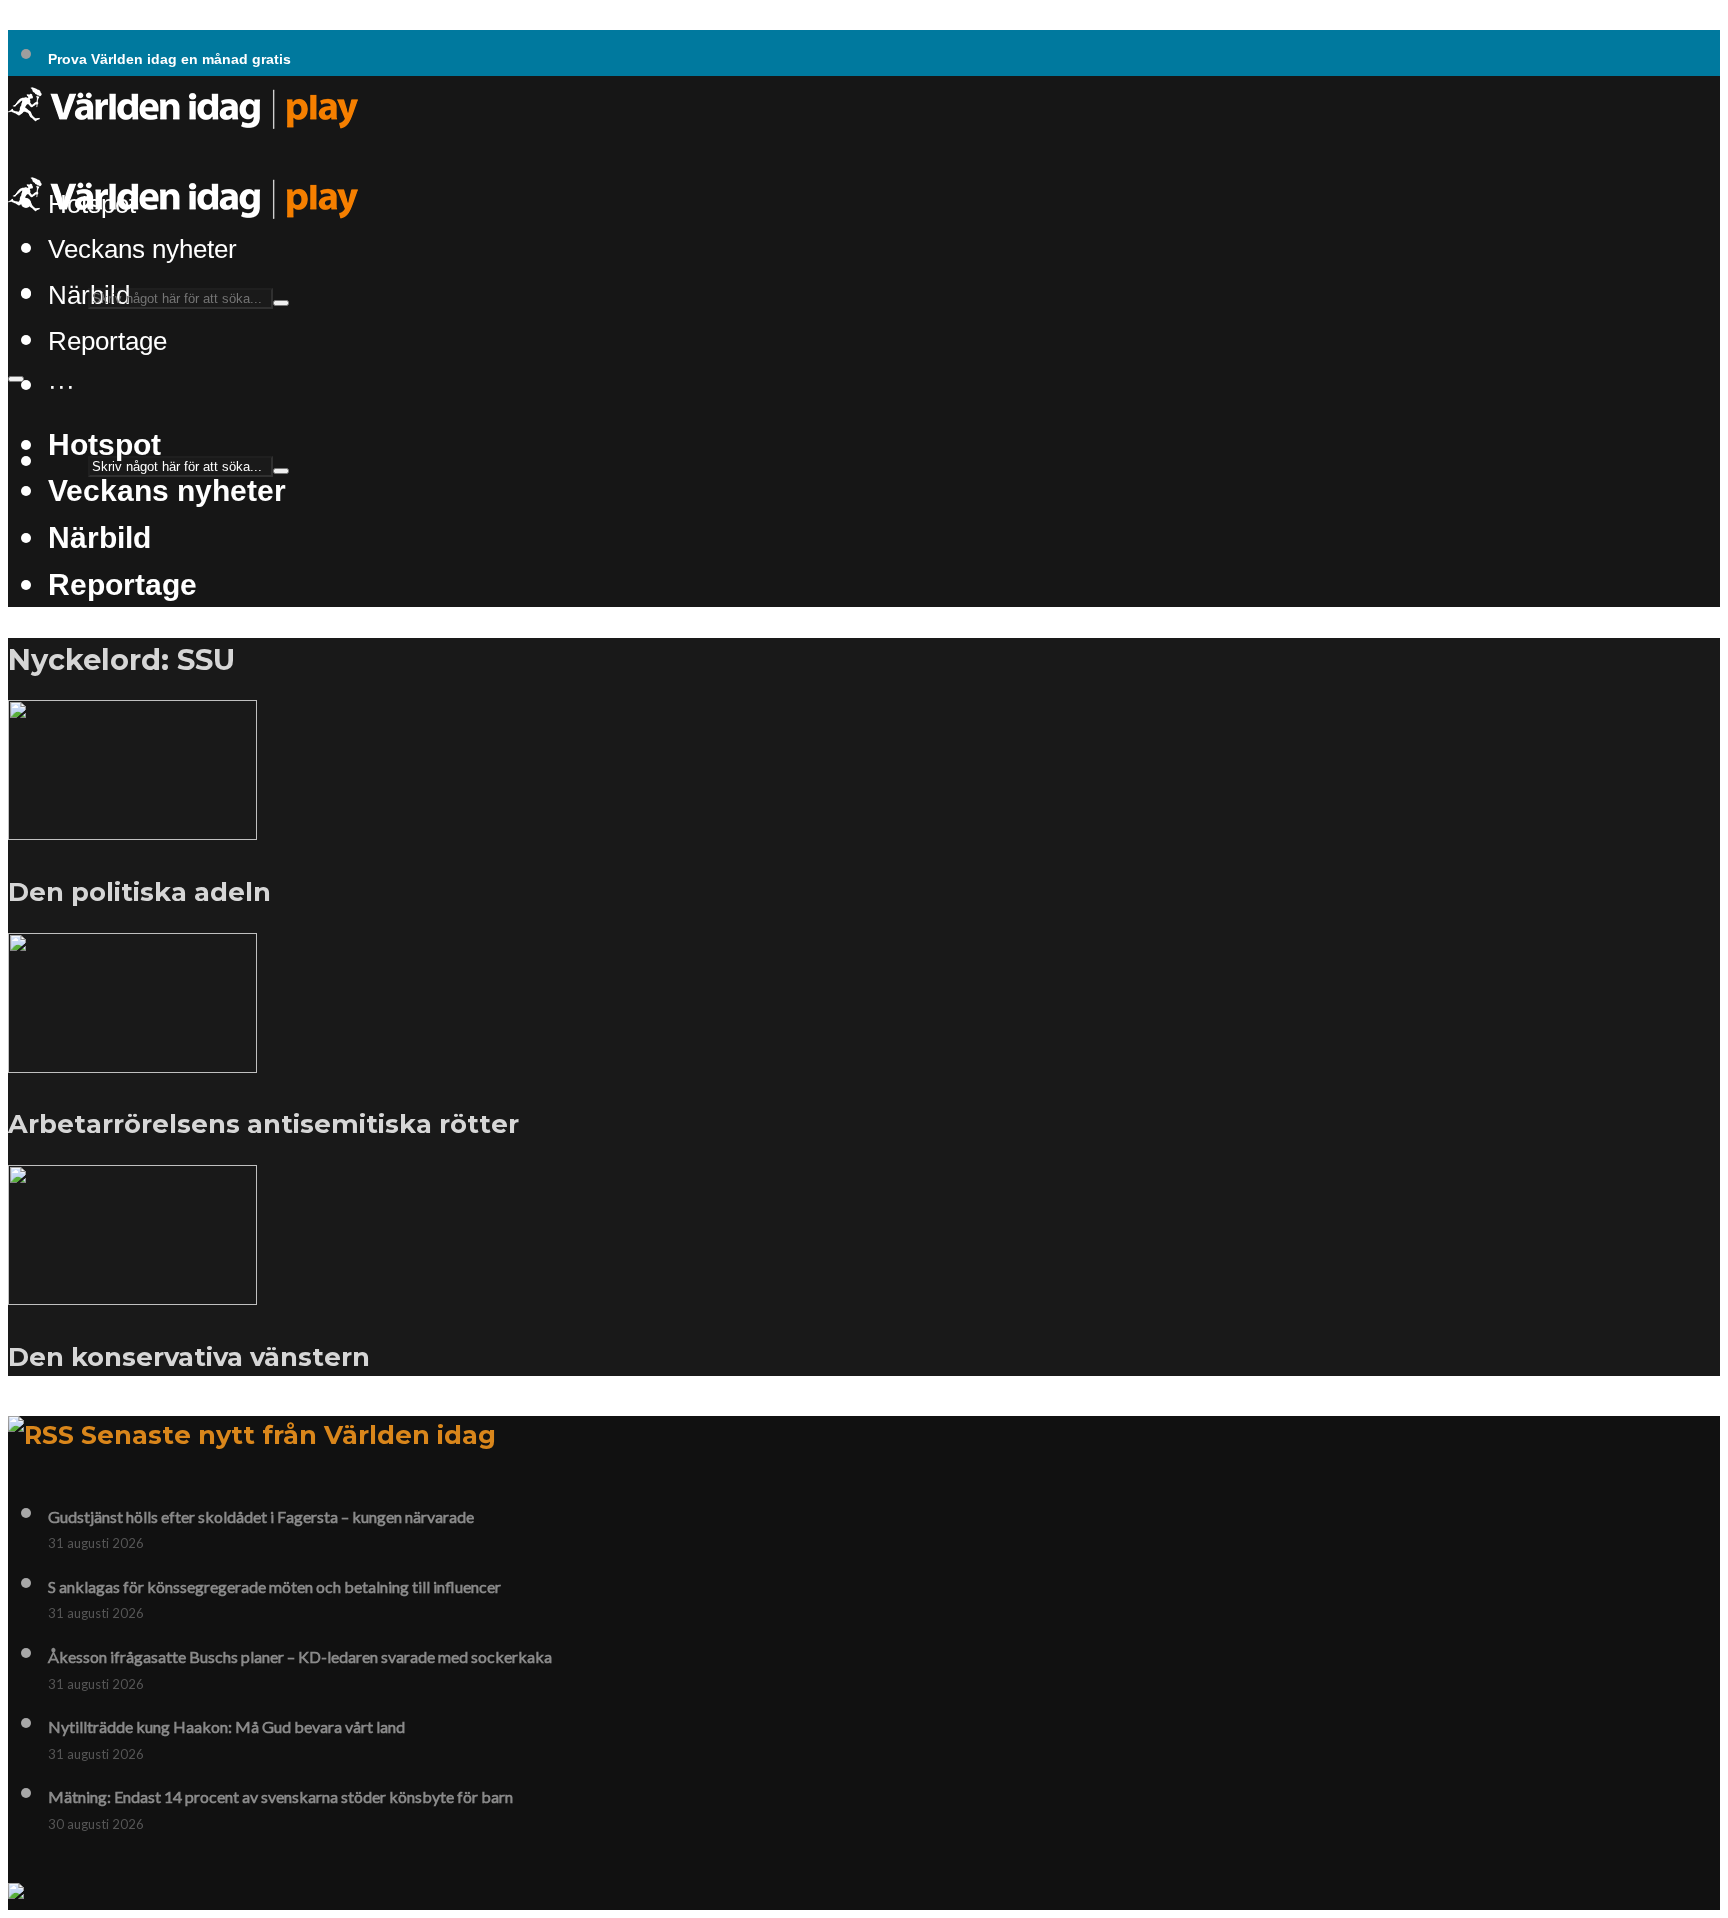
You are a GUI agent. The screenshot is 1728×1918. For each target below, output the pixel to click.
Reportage (107, 341)
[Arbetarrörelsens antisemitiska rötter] (132, 1061)
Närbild (99, 537)
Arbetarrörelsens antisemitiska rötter (263, 1123)
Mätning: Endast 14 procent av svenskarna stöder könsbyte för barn (280, 1796)
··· (61, 386)
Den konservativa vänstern (189, 1356)
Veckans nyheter (142, 249)
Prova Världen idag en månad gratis (169, 59)
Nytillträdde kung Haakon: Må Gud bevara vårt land (226, 1726)
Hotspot (104, 444)
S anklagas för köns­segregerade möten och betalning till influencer (274, 1586)
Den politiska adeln (139, 891)
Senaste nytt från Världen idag (288, 1434)
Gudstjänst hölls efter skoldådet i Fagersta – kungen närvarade (261, 1516)
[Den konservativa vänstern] (132, 1293)
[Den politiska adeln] (132, 828)
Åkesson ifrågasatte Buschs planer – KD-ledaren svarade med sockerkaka (300, 1656)
